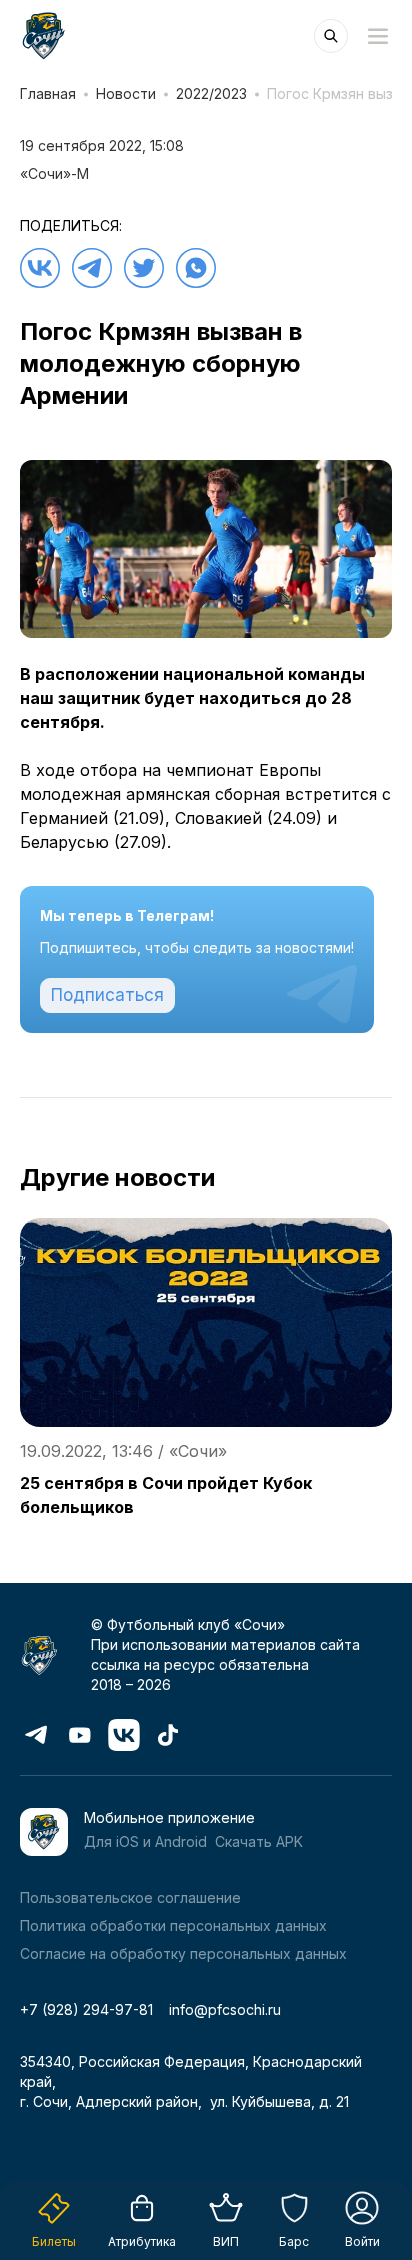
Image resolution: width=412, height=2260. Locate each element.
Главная (48, 93)
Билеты (54, 2241)
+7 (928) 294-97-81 (86, 2009)
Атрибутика (142, 2241)
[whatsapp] (196, 268)
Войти (362, 2241)
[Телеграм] (92, 268)
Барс (294, 2241)
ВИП (226, 2241)
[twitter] (144, 268)
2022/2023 (211, 93)
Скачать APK (259, 1841)
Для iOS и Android (145, 1841)
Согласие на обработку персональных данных (183, 1953)
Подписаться (107, 995)
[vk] (40, 268)
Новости (126, 93)
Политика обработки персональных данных (173, 1925)
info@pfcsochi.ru (225, 2009)
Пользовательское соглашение (130, 1897)
